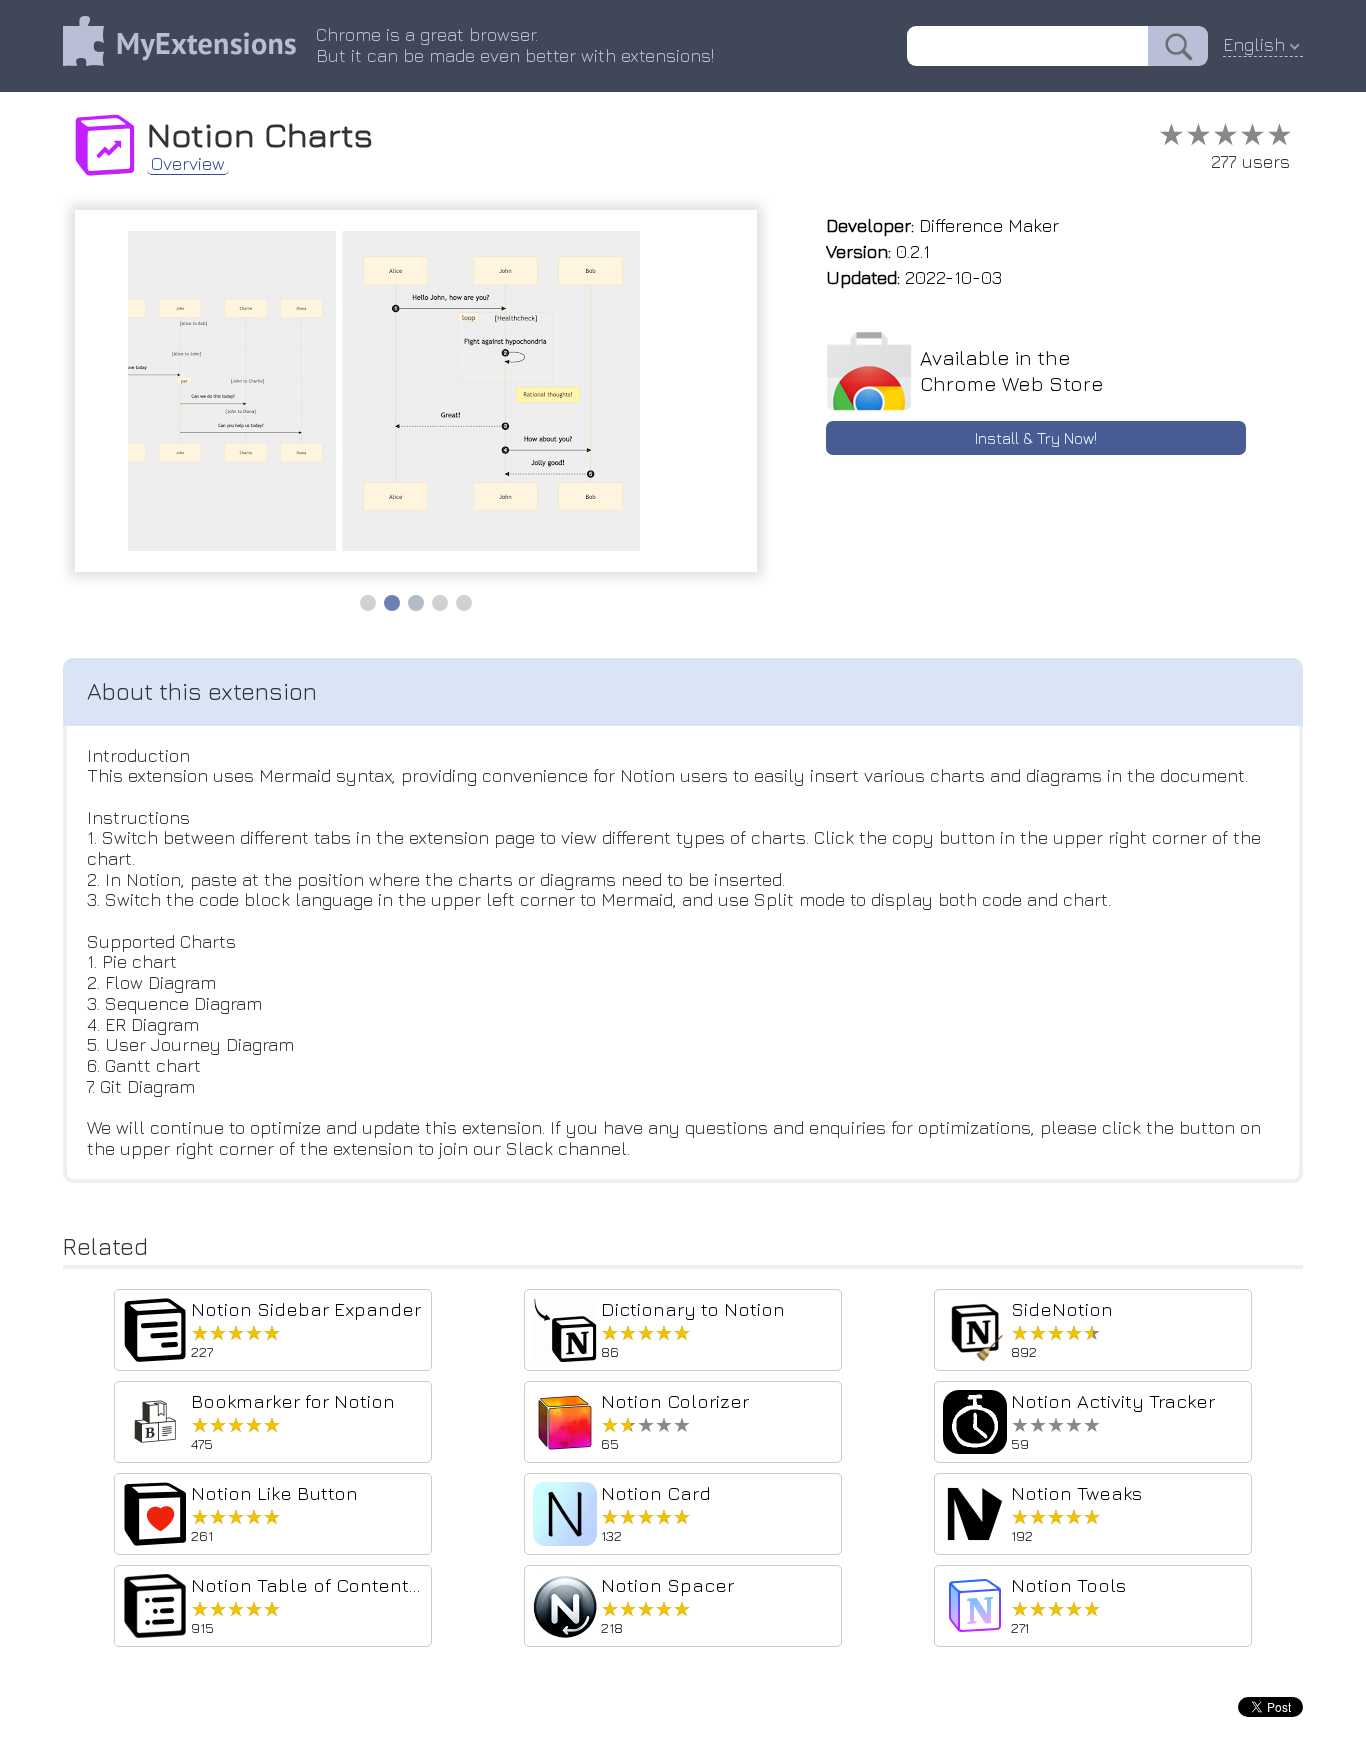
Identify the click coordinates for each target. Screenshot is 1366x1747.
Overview (188, 164)
